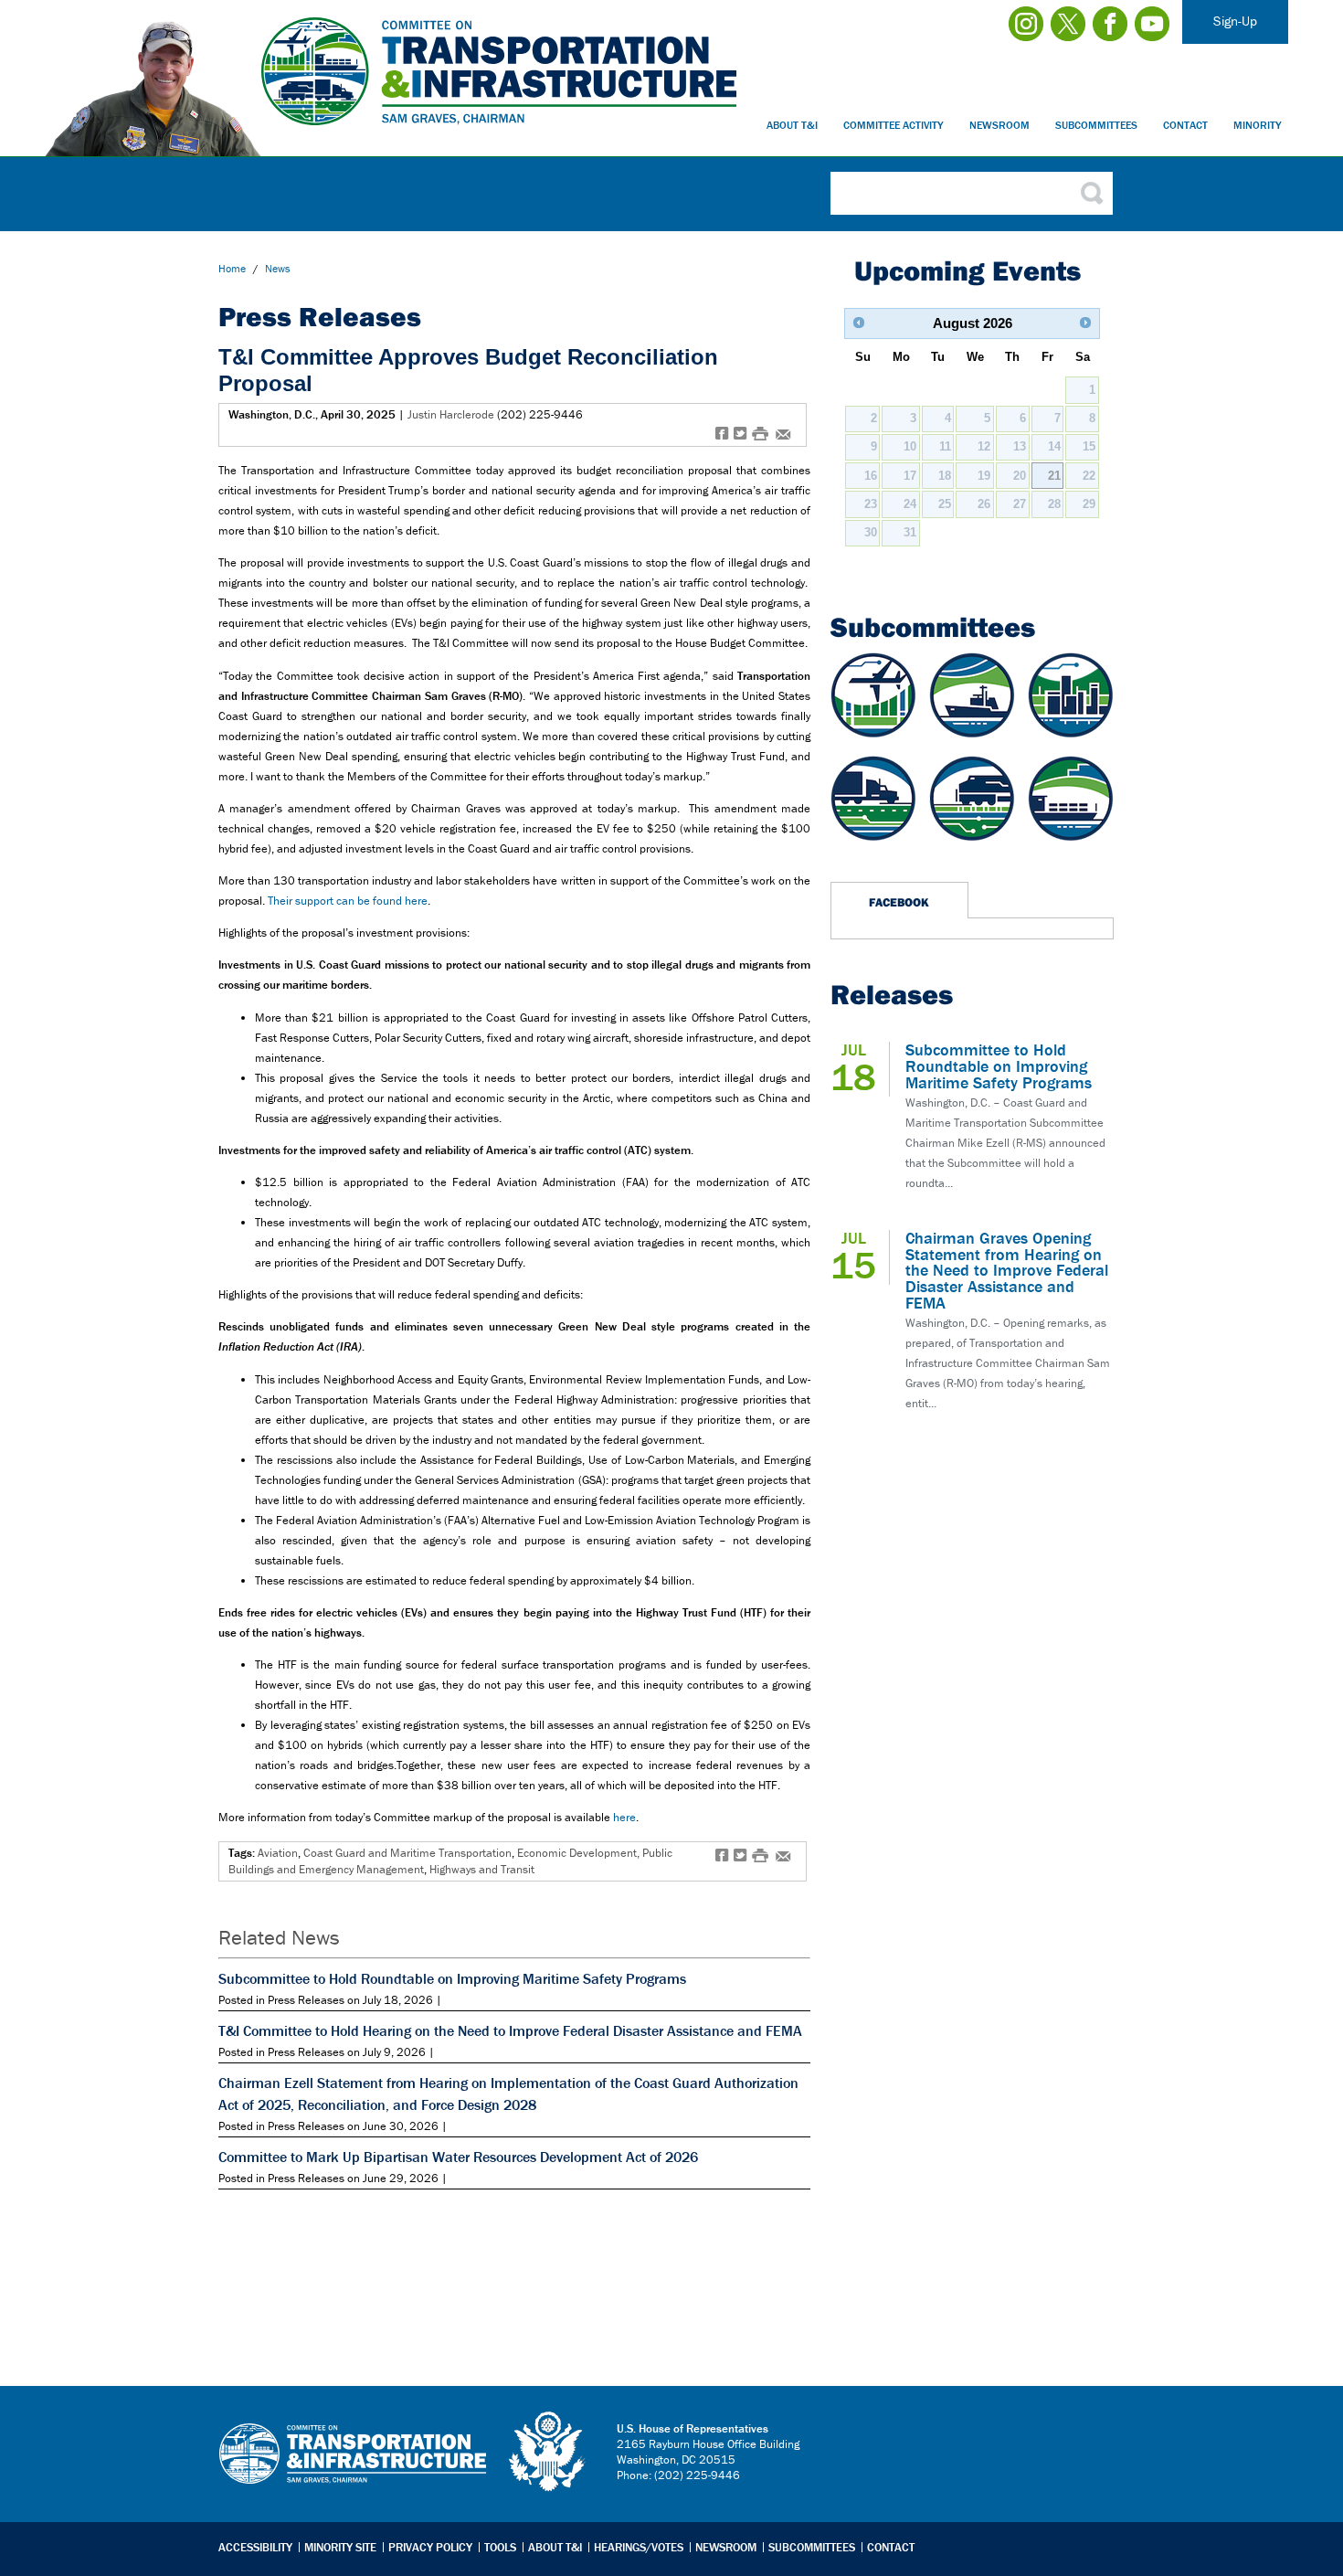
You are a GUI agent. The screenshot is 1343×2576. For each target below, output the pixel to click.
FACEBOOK (899, 902)
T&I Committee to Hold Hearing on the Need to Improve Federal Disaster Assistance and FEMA (510, 2030)
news (278, 268)
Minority (1258, 125)
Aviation (278, 1853)
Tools (500, 2547)
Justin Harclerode (451, 414)
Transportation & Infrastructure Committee (353, 2467)
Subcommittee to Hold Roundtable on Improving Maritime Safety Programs (452, 1978)
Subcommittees (1096, 125)
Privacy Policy (430, 2547)
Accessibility (255, 2547)
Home (232, 268)
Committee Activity (894, 125)
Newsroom (999, 125)
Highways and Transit (482, 1869)
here (624, 1817)
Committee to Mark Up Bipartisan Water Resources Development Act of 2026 (458, 2157)
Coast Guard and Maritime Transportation (407, 1853)
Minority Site (340, 2547)
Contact (1185, 125)
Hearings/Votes (639, 2547)
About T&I (792, 125)
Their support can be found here (348, 901)
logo (548, 2452)
